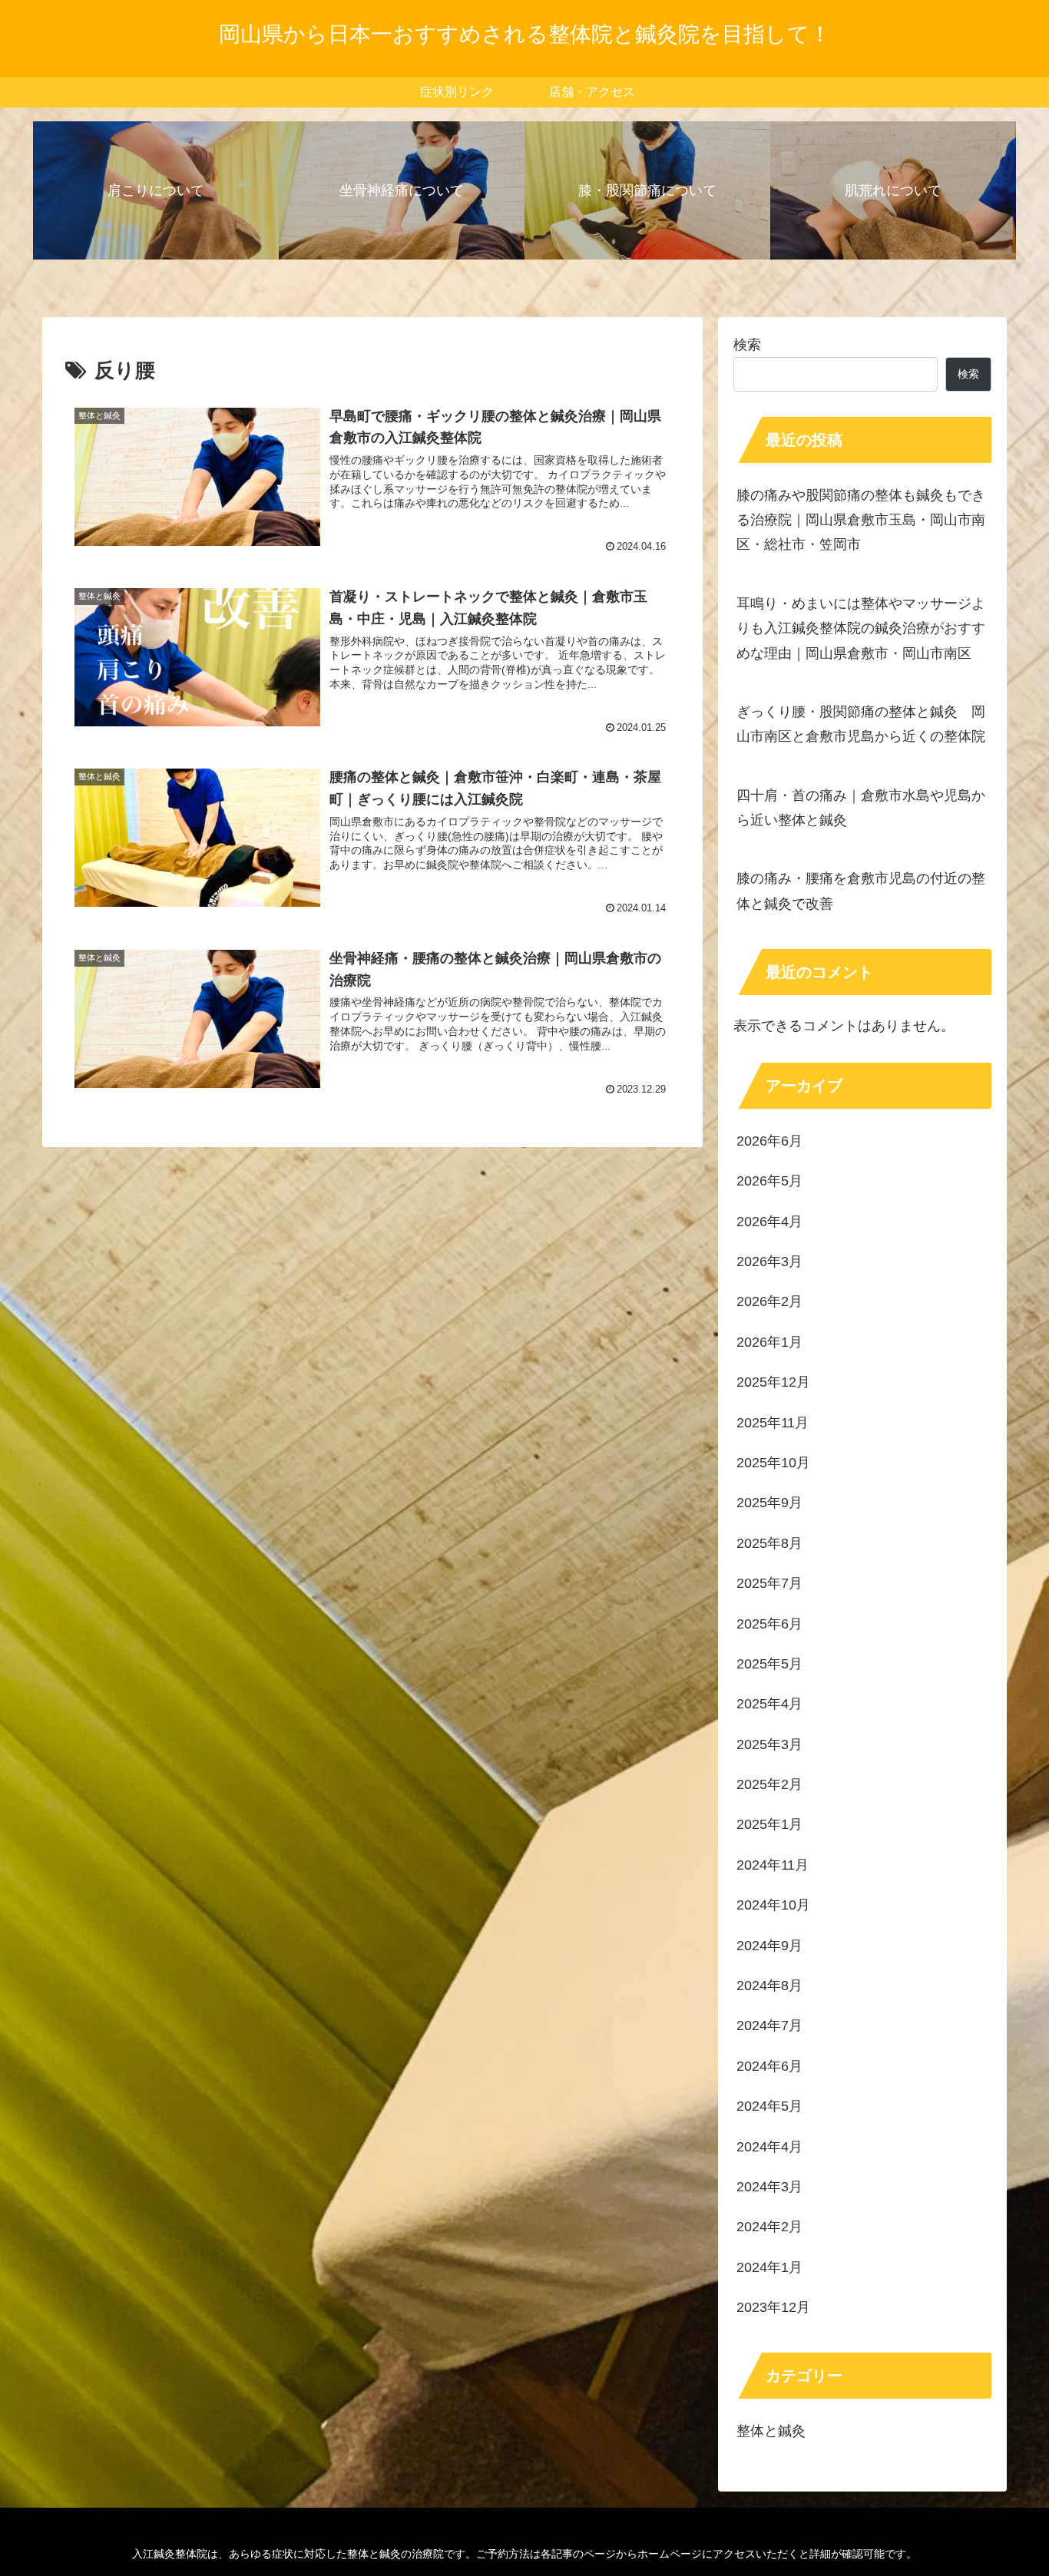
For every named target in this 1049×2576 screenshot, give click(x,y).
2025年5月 (769, 1665)
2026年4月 (769, 1222)
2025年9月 (769, 1503)
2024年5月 (769, 2107)
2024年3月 (769, 2187)
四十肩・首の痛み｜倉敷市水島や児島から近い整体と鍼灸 (861, 808)
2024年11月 (773, 1865)
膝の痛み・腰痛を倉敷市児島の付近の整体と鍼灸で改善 (861, 891)
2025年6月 (769, 1624)
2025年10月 (773, 1463)
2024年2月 (769, 2227)
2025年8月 (769, 1543)
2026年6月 (769, 1141)
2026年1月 (769, 1342)
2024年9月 (769, 1946)
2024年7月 (769, 2026)
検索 (747, 345)
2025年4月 (769, 1705)
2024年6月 (769, 2066)
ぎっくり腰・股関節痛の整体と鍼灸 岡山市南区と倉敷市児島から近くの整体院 (861, 724)
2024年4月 (769, 2147)
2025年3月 (769, 1744)
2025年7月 (769, 1584)
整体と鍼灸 (771, 2432)
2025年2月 (769, 1785)
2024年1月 (769, 2267)
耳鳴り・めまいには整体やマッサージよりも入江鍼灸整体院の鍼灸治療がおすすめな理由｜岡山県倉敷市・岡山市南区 (861, 628)
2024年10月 (773, 1906)
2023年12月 (773, 2308)
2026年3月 (769, 1262)
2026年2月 (769, 1302)
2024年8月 (769, 1986)
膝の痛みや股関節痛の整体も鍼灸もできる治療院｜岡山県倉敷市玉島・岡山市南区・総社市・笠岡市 (861, 520)
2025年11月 (773, 1423)
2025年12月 (773, 1383)
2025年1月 (769, 1825)
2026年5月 (769, 1182)
